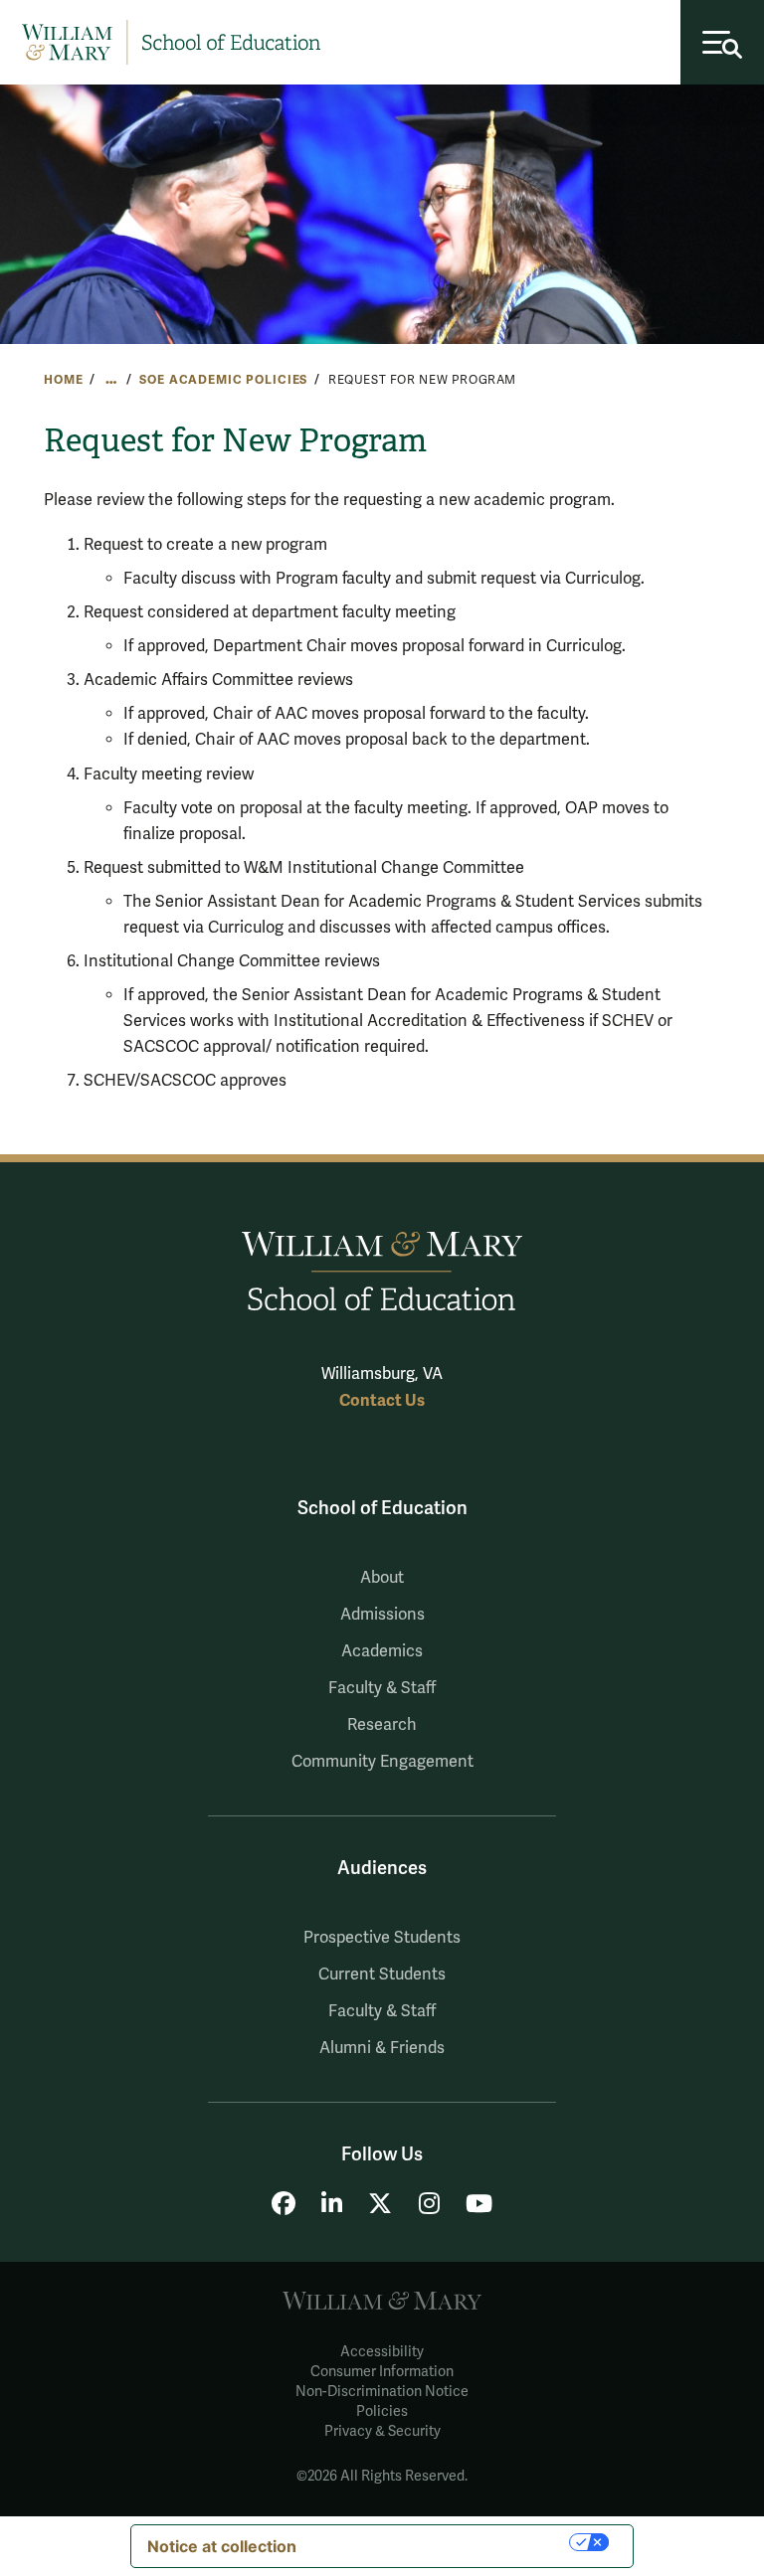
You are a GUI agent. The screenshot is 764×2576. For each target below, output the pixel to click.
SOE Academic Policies (223, 380)
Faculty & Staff (382, 1688)
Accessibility (382, 2352)
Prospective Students (382, 1938)
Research (382, 1725)
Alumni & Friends (382, 2048)
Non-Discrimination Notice (382, 2392)
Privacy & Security (382, 2431)
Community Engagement (382, 1762)
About (382, 1578)
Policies (382, 2411)
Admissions (382, 1615)
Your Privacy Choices (443, 2542)
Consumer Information (382, 2372)
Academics (382, 1651)
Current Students (382, 1975)
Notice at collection (222, 2546)
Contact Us (382, 1400)
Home (63, 380)
